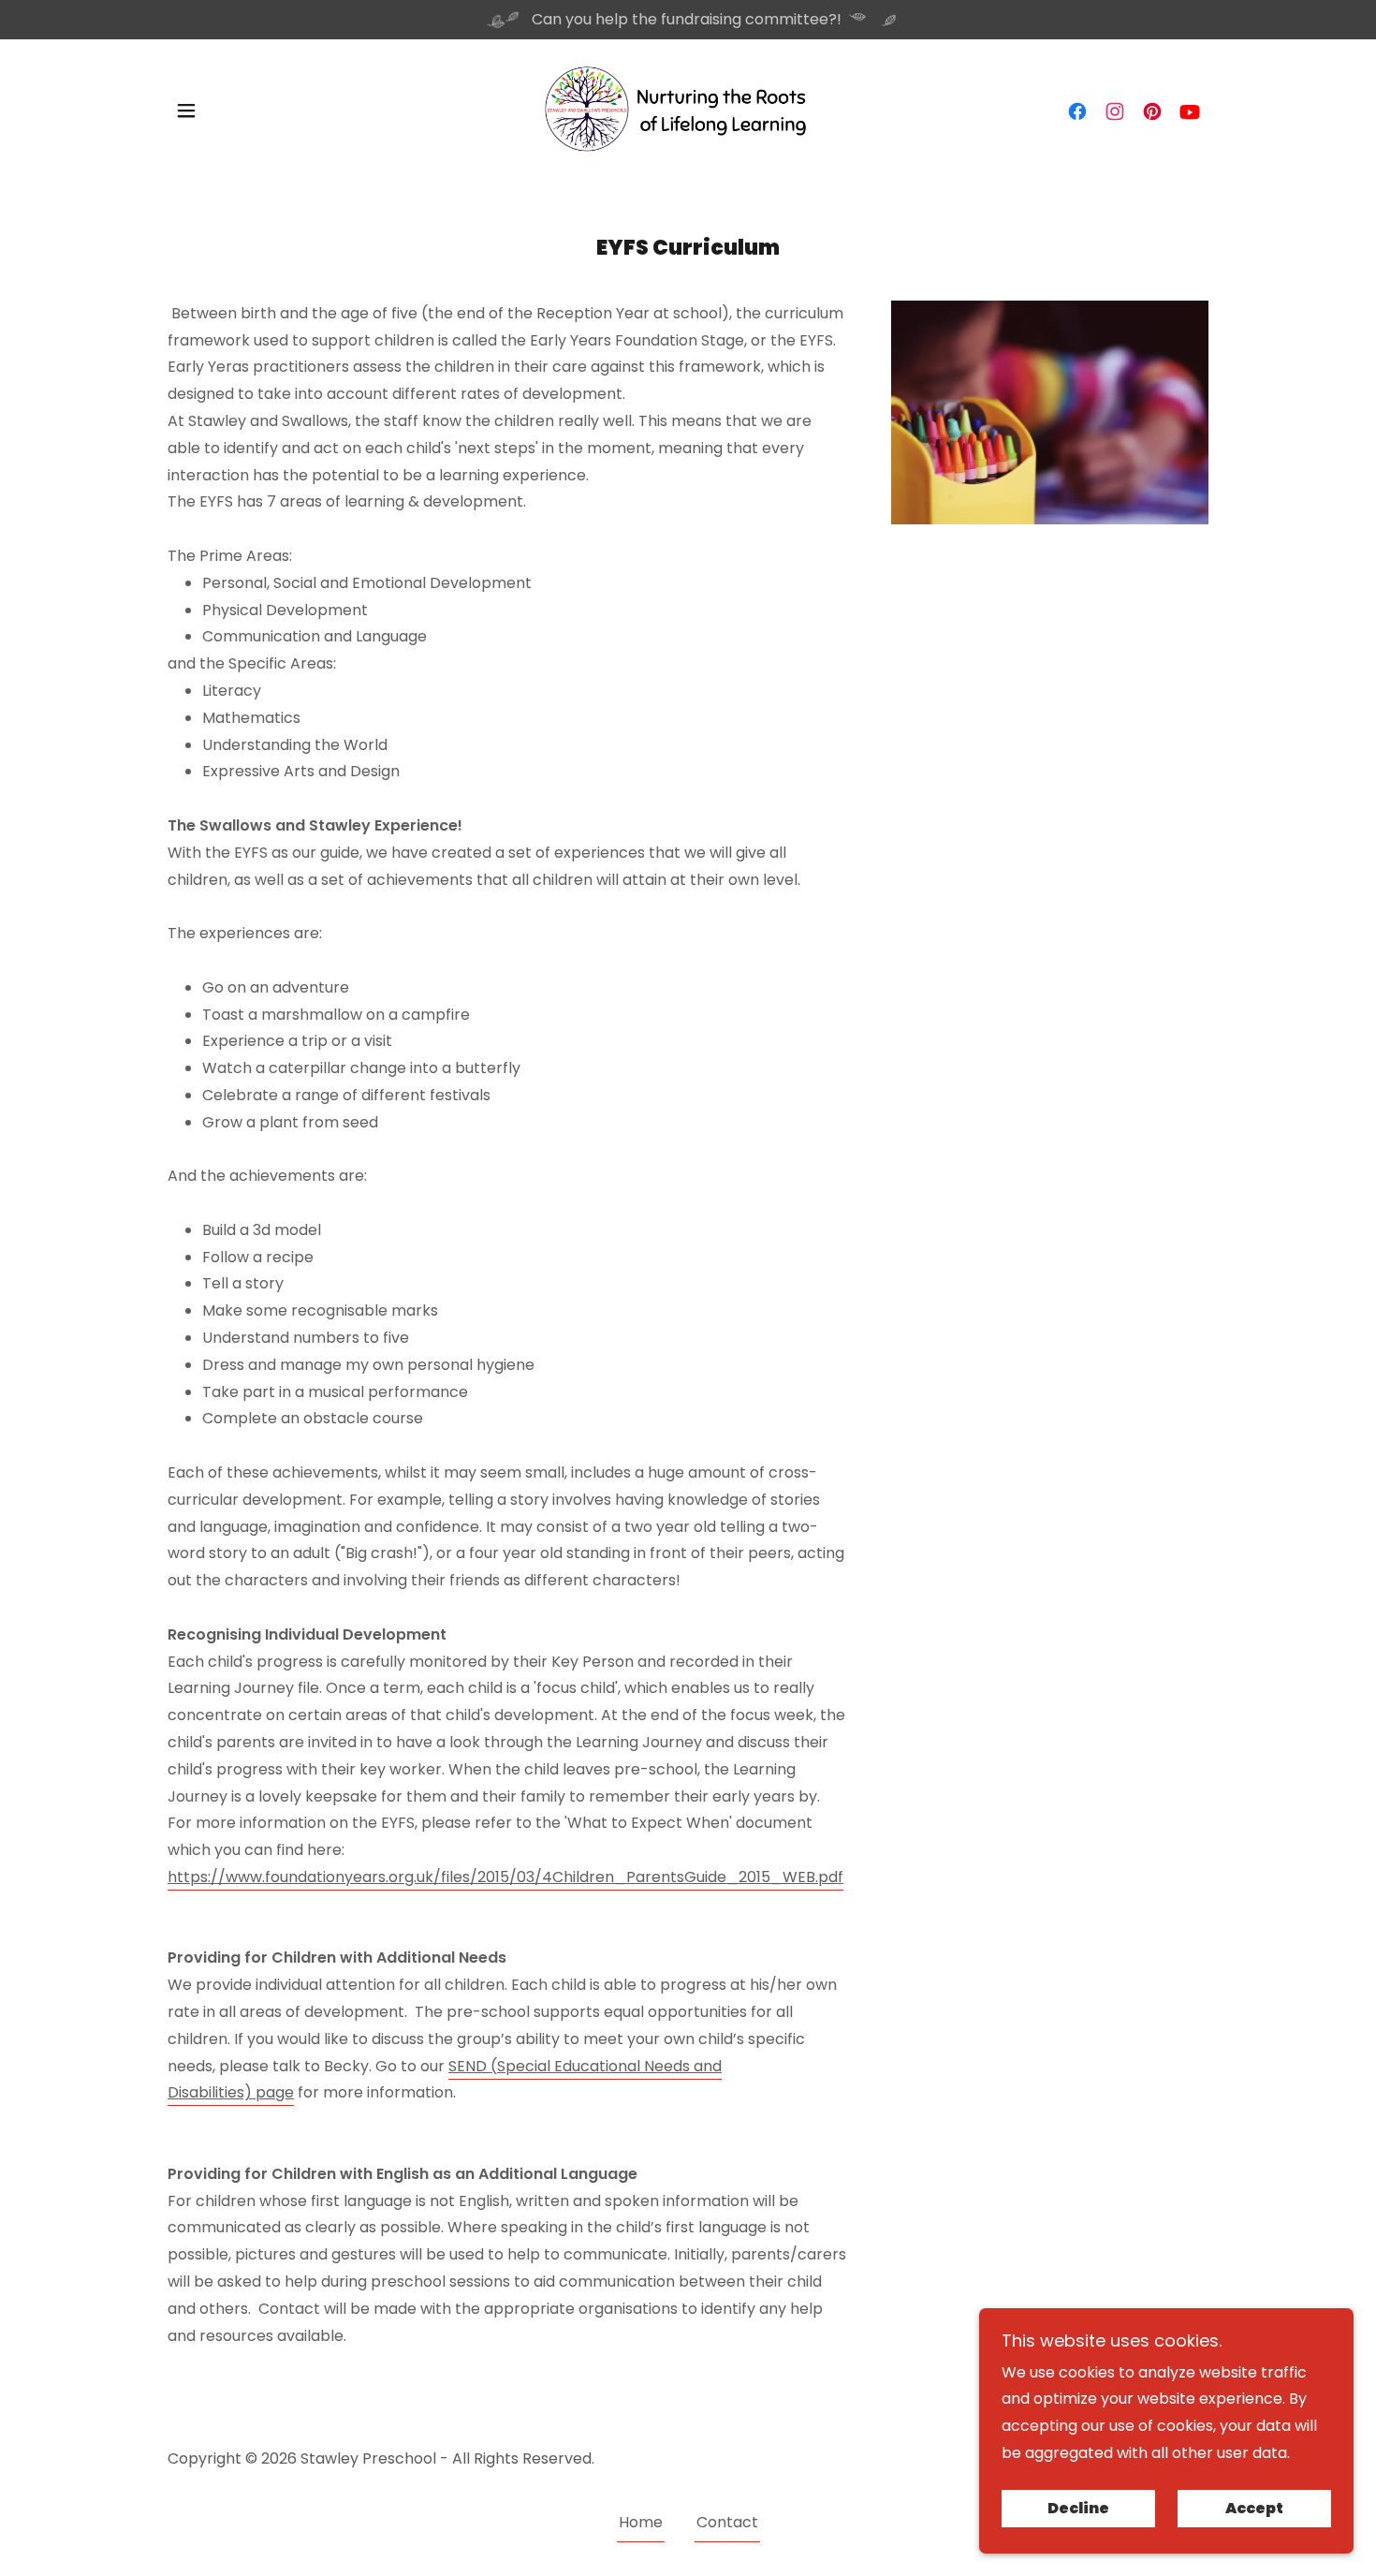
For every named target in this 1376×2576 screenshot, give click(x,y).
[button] (186, 110)
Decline (1078, 2509)
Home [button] (641, 2522)
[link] (688, 109)
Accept (1254, 2509)
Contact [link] (727, 2522)
